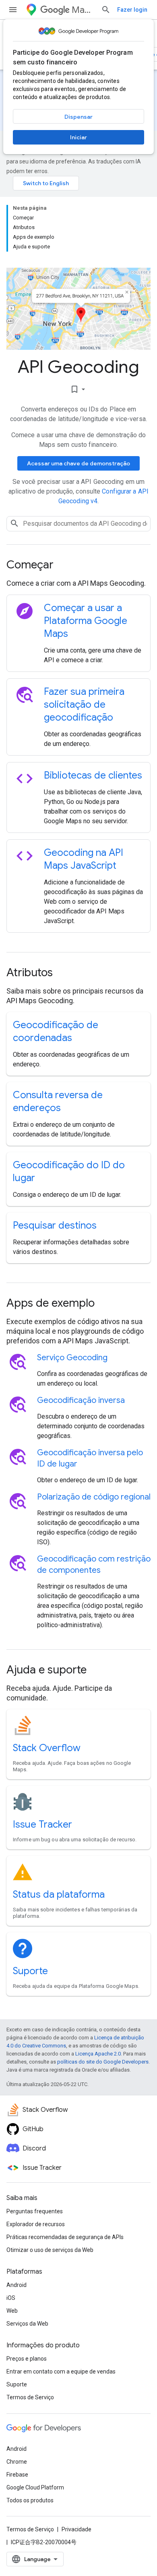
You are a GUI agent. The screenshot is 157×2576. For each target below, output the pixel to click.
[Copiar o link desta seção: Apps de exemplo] (105, 1304)
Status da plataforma (59, 1894)
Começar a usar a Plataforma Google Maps (86, 621)
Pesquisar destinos (55, 1225)
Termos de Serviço (30, 2397)
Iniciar (78, 137)
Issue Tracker (42, 1824)
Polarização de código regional (94, 1497)
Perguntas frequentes (35, 2211)
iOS (11, 2298)
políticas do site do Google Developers (103, 2062)
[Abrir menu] (13, 10)
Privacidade (76, 2529)
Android (17, 2285)
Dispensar (78, 117)
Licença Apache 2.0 (98, 2054)
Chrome (17, 2462)
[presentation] (78, 565)
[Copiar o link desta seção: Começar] (64, 566)
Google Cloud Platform (35, 2487)
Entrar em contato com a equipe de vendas (61, 2371)
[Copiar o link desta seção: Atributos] (64, 973)
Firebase (17, 2475)
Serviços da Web (27, 2324)
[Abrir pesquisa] (106, 10)
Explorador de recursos (36, 2224)
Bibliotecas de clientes (93, 775)
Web (12, 2311)
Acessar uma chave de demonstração (78, 463)
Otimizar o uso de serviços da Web (50, 2250)
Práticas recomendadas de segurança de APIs (65, 2237)
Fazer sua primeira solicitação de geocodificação (84, 704)
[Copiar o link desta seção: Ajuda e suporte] (97, 1671)
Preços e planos (27, 2359)
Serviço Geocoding (72, 1358)
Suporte (30, 1971)
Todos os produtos (30, 2500)
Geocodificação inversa (81, 1400)
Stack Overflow (47, 1748)
